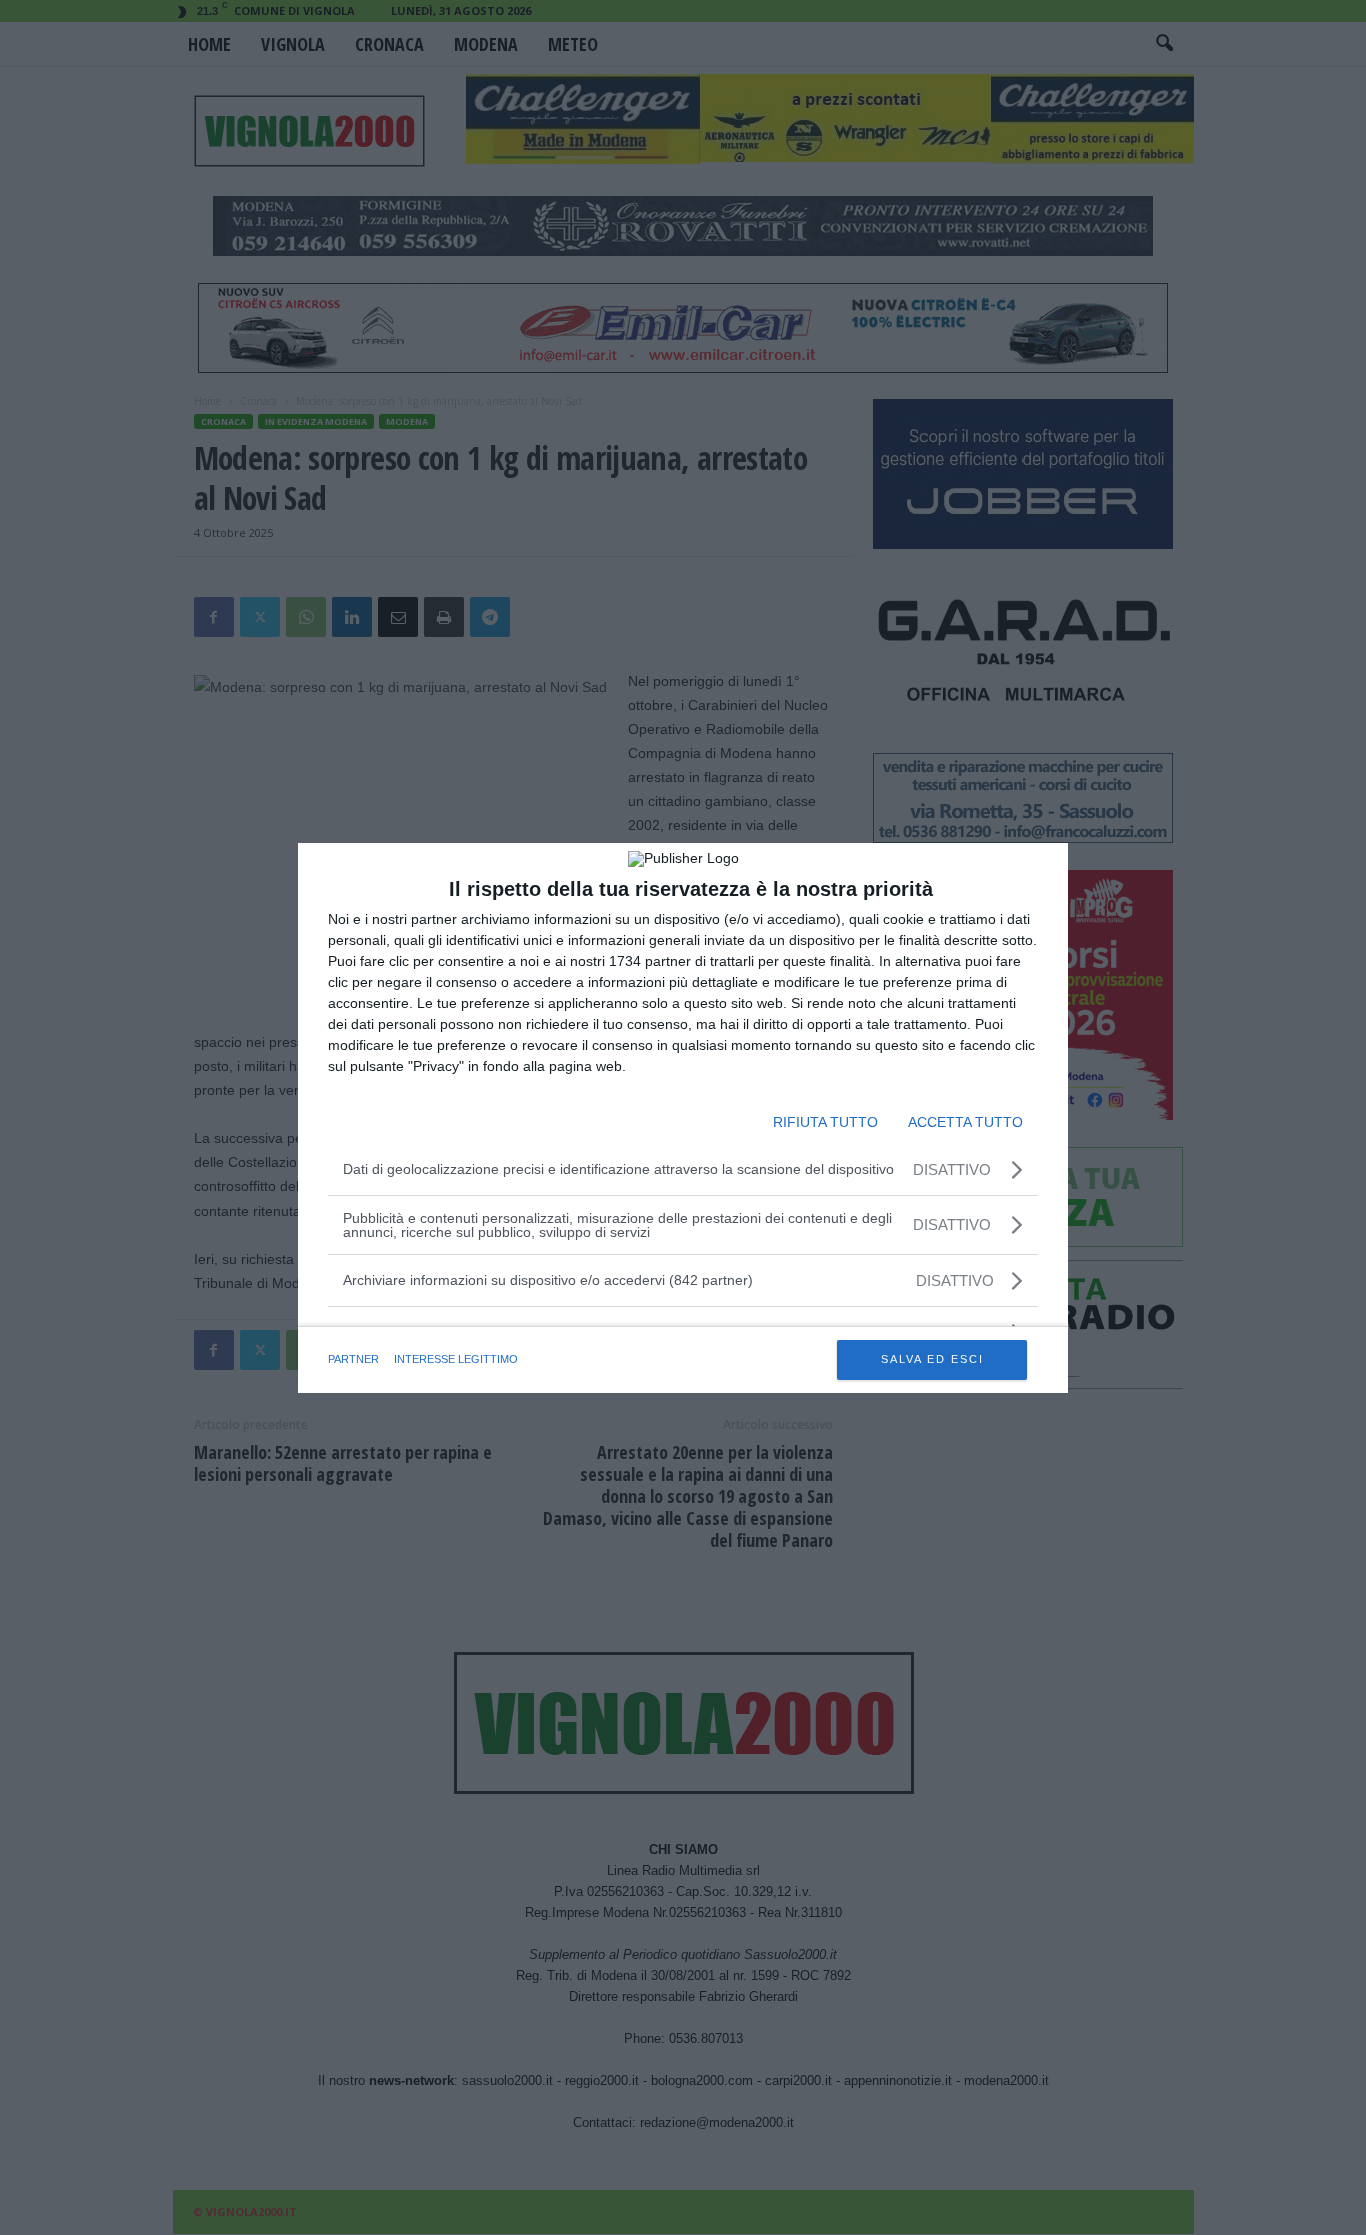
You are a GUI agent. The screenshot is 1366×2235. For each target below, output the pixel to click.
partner (353, 1359)
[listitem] (683, 1280)
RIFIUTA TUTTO (825, 1122)
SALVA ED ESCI (932, 1359)
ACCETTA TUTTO (965, 1122)
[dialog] (683, 1118)
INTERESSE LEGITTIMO (456, 1359)
